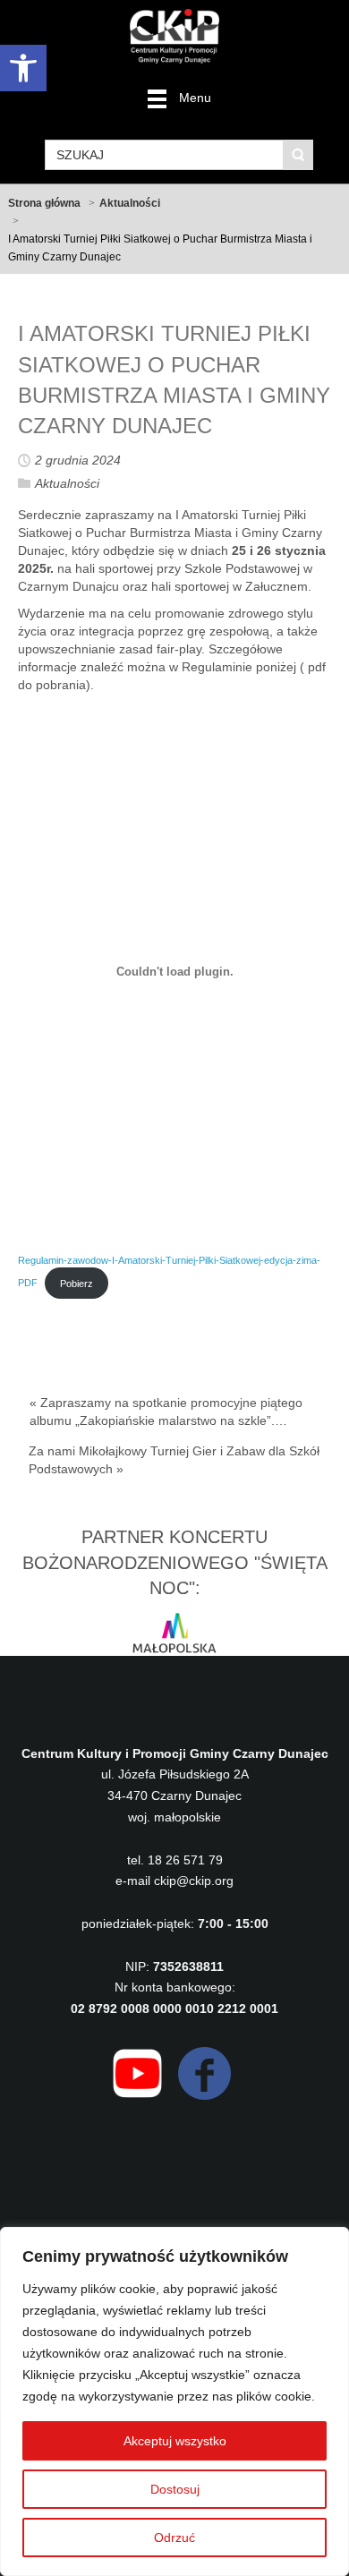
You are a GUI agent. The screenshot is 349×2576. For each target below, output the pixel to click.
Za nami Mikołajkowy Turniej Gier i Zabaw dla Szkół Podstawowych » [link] (174, 1460)
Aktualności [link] (130, 203)
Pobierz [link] (77, 1284)
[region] (174, 2401)
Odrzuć (174, 2538)
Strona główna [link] (44, 203)
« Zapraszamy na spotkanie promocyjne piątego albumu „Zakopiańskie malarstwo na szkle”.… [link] (166, 1412)
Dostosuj (175, 2489)
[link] (23, 68)
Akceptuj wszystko (175, 2441)
